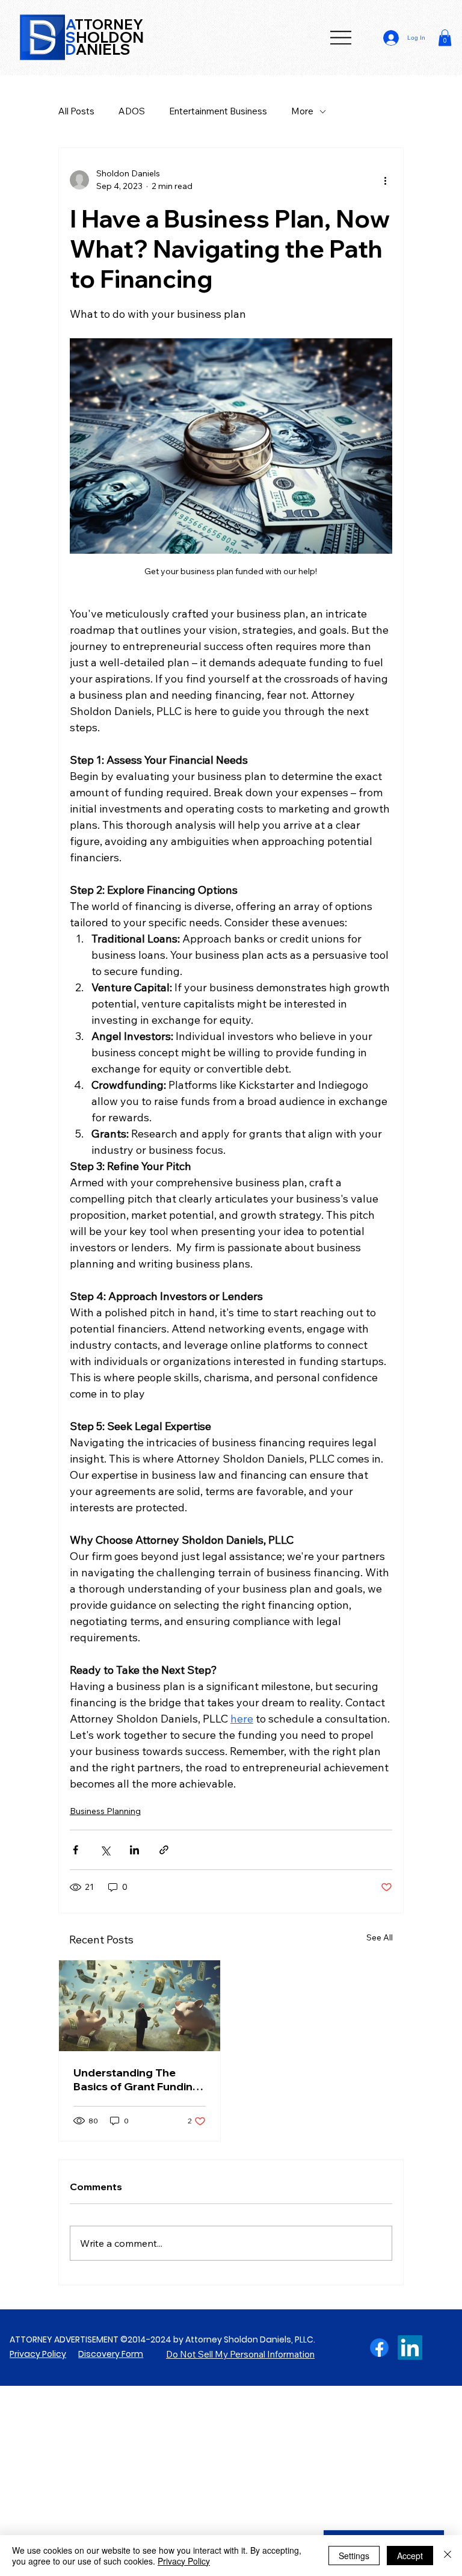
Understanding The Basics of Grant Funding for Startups (137, 2079)
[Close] (448, 2556)
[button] (445, 38)
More (302, 111)
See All (380, 1937)
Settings (354, 2556)
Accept (410, 2556)
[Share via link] (164, 1850)
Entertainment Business (218, 111)
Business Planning (105, 1811)
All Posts (76, 111)
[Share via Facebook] (75, 1850)
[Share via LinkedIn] (134, 1850)
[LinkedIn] (410, 2348)
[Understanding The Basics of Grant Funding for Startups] (140, 2006)
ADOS (132, 111)
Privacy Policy (38, 2354)
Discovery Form (111, 2354)
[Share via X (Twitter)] (105, 1850)
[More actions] (385, 180)
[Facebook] (379, 2348)
